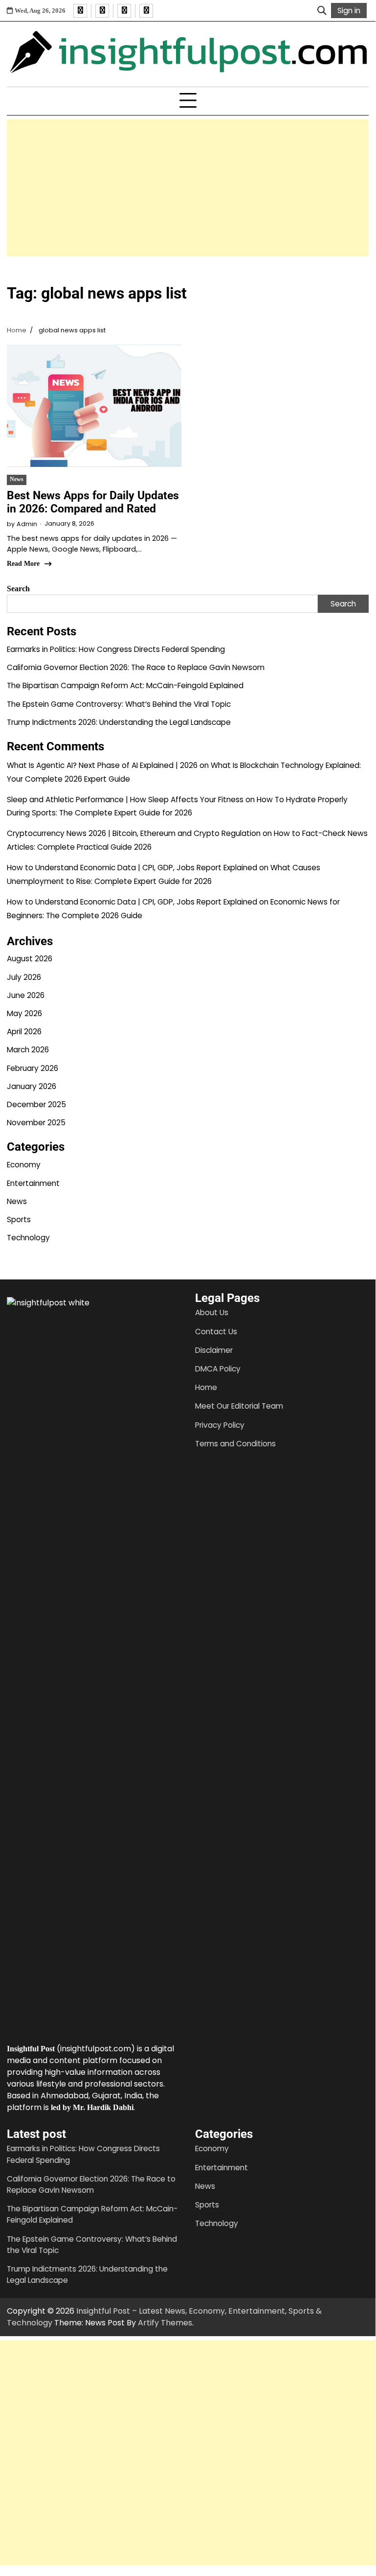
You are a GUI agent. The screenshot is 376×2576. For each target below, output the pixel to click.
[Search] (322, 11)
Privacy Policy (220, 1425)
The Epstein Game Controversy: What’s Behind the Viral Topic (119, 704)
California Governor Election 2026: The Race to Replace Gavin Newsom (136, 667)
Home (206, 1387)
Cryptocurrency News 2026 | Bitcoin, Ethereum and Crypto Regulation (134, 833)
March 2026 (28, 1050)
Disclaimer (214, 1350)
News (17, 479)
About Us (212, 1312)
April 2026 (24, 1032)
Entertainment (33, 1183)
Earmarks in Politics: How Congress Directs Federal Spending (116, 649)
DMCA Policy (218, 1369)
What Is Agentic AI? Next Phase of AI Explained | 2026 (102, 765)
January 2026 (32, 1086)
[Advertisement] (188, 188)
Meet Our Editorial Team (239, 1406)
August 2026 (30, 959)
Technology (28, 1238)
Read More (23, 564)
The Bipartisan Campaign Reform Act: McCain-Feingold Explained (125, 685)
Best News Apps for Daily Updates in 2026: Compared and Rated (93, 502)
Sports (19, 1219)
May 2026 (24, 1013)
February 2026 (33, 1068)
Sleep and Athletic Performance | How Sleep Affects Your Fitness (125, 800)
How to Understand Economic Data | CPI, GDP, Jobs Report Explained (132, 868)
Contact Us (216, 1332)
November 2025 (36, 1123)
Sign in (349, 11)
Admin (27, 524)
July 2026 (24, 977)
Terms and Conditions (235, 1444)
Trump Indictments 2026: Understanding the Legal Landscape (119, 722)
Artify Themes (165, 2323)
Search (18, 589)
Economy (24, 1165)
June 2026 (26, 995)
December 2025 (36, 1104)
